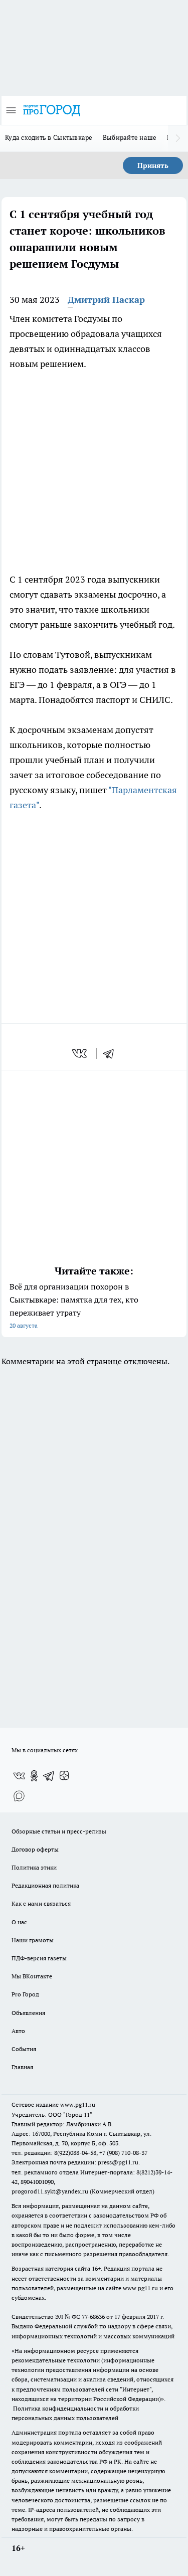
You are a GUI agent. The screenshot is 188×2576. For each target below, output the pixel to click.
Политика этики (34, 1867)
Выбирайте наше (130, 137)
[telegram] (112, 1053)
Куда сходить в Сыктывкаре (49, 137)
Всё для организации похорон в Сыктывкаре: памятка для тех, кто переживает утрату (74, 1305)
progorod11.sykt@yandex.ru (50, 2191)
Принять (153, 165)
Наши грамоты (33, 1940)
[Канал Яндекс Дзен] (64, 1776)
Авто (18, 2031)
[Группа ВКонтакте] (19, 1776)
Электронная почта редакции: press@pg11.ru (75, 2162)
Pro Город (25, 1994)
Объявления (28, 2013)
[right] (178, 138)
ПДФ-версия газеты (39, 1958)
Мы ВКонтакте (32, 1976)
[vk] (80, 1053)
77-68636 (93, 2317)
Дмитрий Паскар (106, 300)
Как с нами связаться (41, 1903)
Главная (22, 2067)
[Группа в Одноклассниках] (34, 1776)
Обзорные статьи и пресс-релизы (59, 1831)
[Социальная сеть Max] (19, 1796)
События (24, 2049)
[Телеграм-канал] (49, 1776)
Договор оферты (35, 1849)
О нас (19, 1922)
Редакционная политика (45, 1885)
